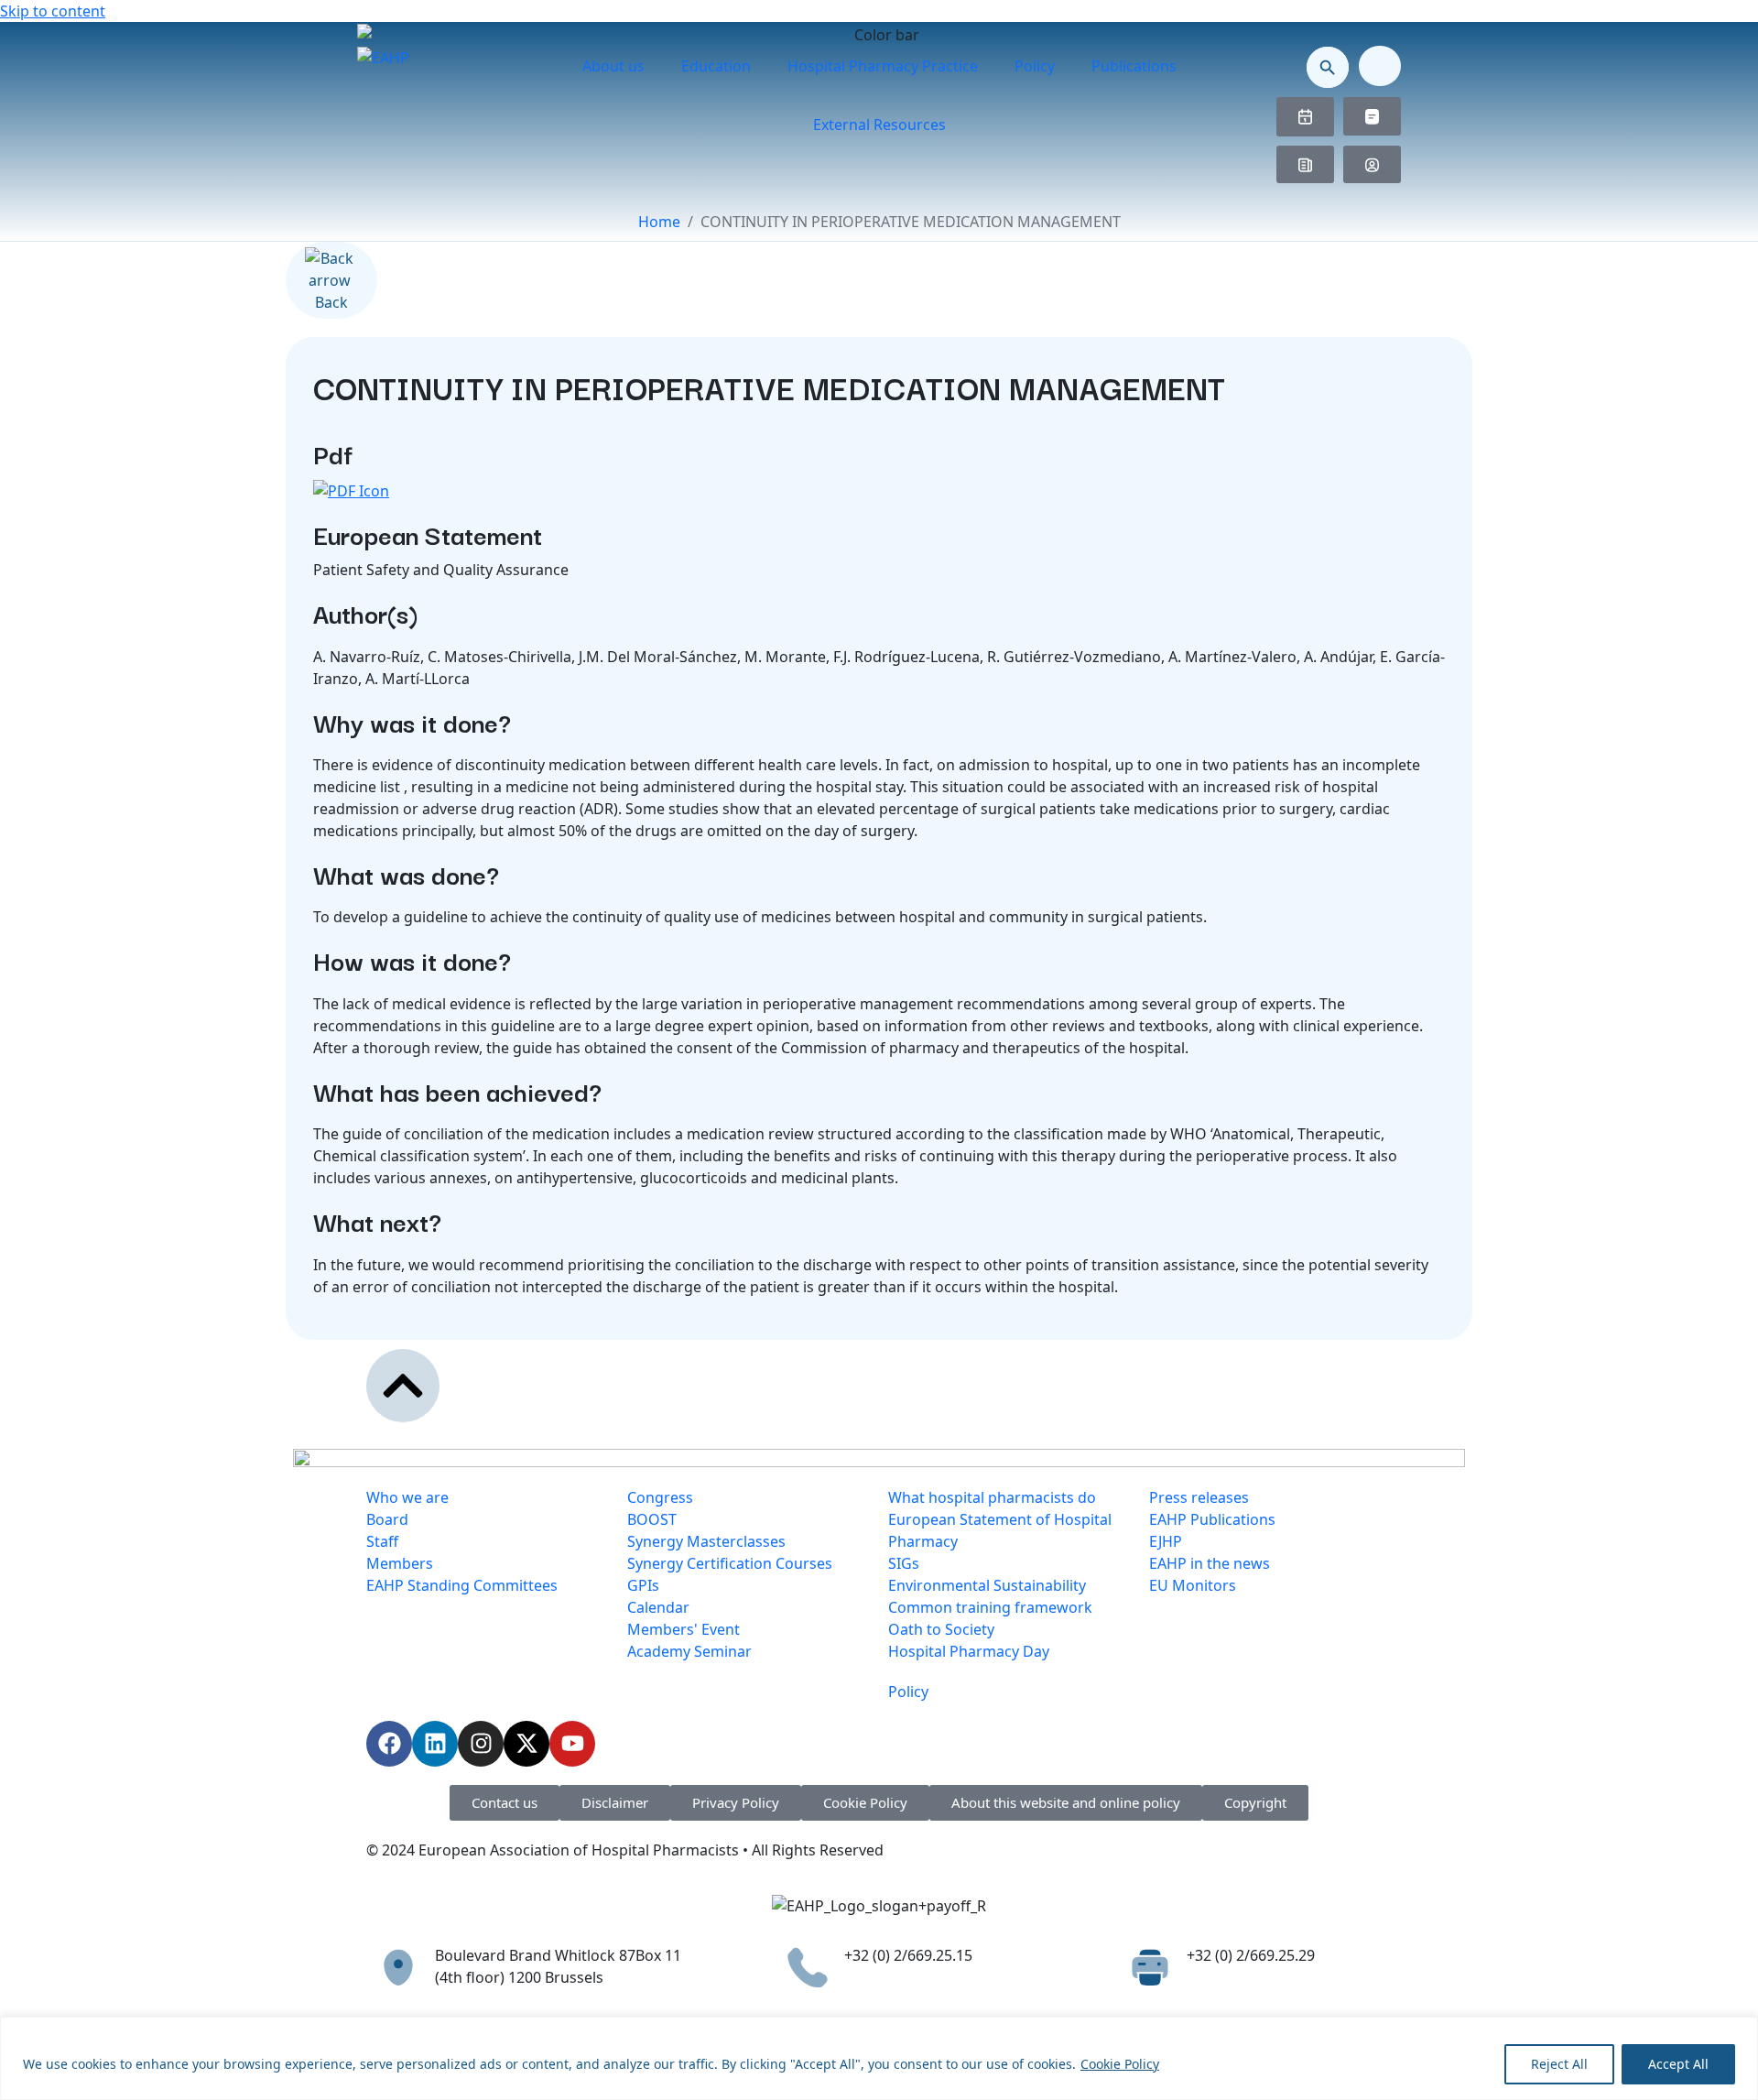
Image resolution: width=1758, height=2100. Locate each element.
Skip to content (53, 11)
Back (331, 302)
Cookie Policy (1120, 2064)
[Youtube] (572, 1744)
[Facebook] (389, 1744)
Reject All (1559, 2064)
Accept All (1678, 2064)
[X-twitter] (526, 1744)
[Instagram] (481, 1744)
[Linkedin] (435, 1744)
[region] (879, 2058)
